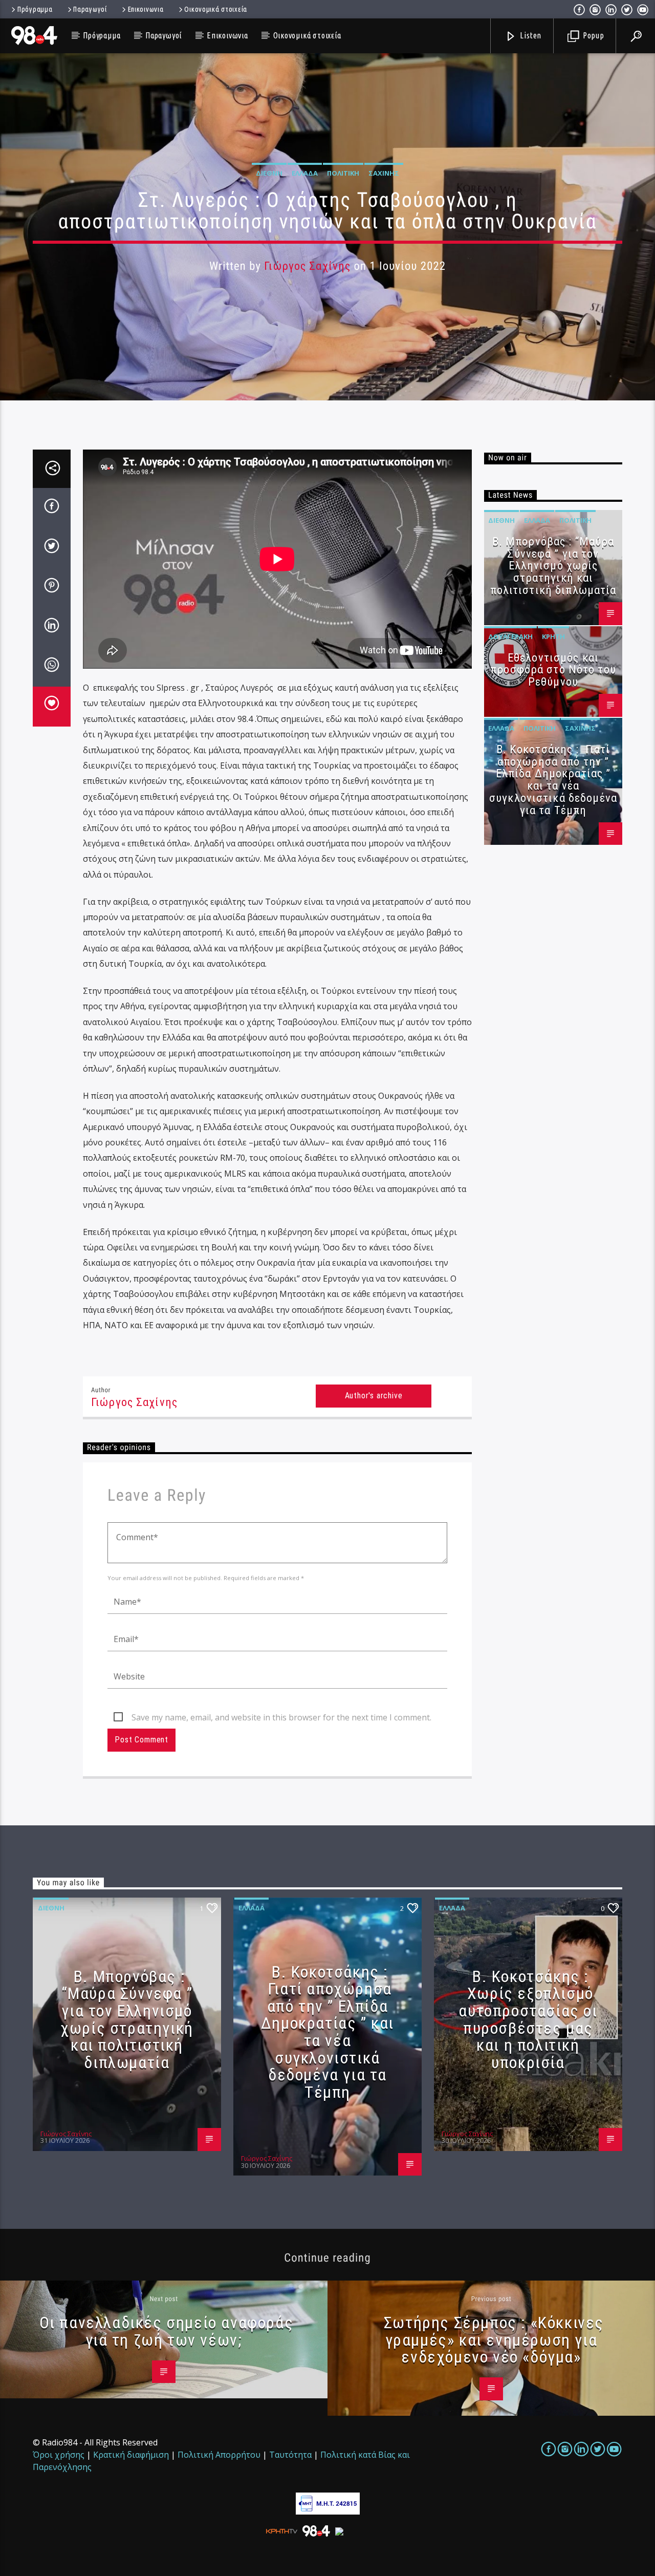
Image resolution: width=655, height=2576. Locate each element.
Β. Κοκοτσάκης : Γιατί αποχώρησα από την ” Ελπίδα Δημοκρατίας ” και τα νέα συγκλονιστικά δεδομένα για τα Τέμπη (553, 780)
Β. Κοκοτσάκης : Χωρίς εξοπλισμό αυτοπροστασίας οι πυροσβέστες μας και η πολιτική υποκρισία (528, 2019)
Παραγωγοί (90, 9)
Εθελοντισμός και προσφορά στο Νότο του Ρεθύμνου (553, 670)
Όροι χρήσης (59, 2455)
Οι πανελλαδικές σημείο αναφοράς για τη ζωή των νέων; (167, 2331)
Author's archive (374, 1396)
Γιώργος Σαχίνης (307, 266)
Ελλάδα (305, 173)
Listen (530, 35)
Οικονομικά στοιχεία (216, 9)
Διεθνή (269, 173)
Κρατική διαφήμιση (131, 2455)
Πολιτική (343, 173)
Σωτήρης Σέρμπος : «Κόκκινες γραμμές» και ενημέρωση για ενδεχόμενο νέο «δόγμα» (494, 2340)
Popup (593, 35)
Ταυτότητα (290, 2455)
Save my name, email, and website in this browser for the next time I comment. (281, 1717)
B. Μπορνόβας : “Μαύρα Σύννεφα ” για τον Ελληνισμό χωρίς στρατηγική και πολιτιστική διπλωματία (553, 566)
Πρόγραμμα (35, 9)
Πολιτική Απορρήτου (219, 2455)
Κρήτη (553, 636)
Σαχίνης (384, 173)
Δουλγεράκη (510, 636)
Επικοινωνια (146, 9)
